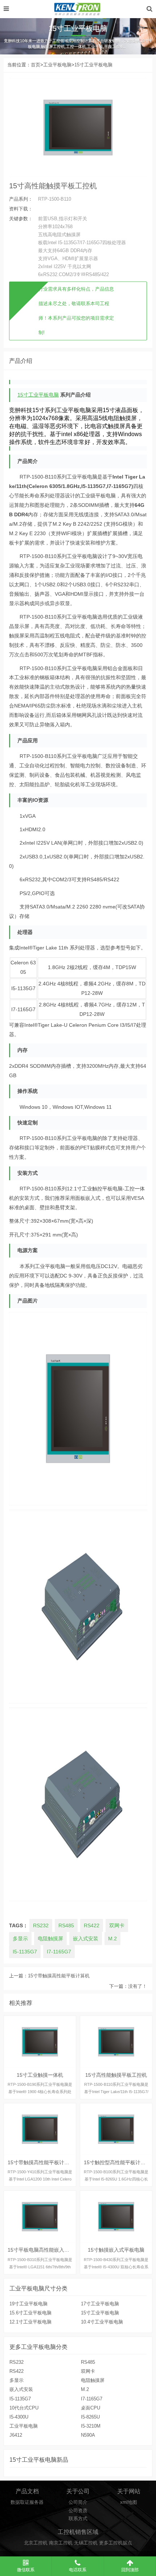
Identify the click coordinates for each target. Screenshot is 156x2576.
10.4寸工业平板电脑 (102, 2322)
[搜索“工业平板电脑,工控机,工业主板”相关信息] (149, 9)
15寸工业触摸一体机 (40, 2042)
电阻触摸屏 (50, 1939)
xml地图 (129, 2502)
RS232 (41, 1925)
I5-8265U (90, 2417)
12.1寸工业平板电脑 (30, 2322)
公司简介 (78, 2502)
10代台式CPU (24, 2408)
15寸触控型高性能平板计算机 (116, 2129)
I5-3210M (91, 2426)
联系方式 (78, 2519)
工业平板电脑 (57, 65)
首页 (36, 65)
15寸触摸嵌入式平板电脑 (116, 2217)
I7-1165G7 (59, 1952)
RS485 (66, 1925)
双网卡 (117, 1925)
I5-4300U (19, 2417)
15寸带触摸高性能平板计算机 (59, 1976)
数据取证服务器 (27, 2502)
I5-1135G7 (25, 1952)
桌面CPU (91, 2408)
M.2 (112, 1939)
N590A (88, 2435)
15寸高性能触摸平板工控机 (53, 186)
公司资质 (78, 2511)
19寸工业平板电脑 (28, 2304)
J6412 (16, 2435)
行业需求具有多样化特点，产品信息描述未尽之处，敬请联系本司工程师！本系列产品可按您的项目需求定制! (76, 311)
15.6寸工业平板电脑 (30, 2313)
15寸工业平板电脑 (93, 65)
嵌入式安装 (86, 1939)
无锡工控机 (86, 2543)
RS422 (92, 1925)
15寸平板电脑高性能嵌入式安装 (40, 2217)
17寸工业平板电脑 (100, 2304)
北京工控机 (36, 2543)
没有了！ (137, 1986)
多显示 (20, 1939)
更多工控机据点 (116, 2543)
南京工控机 (61, 2543)
